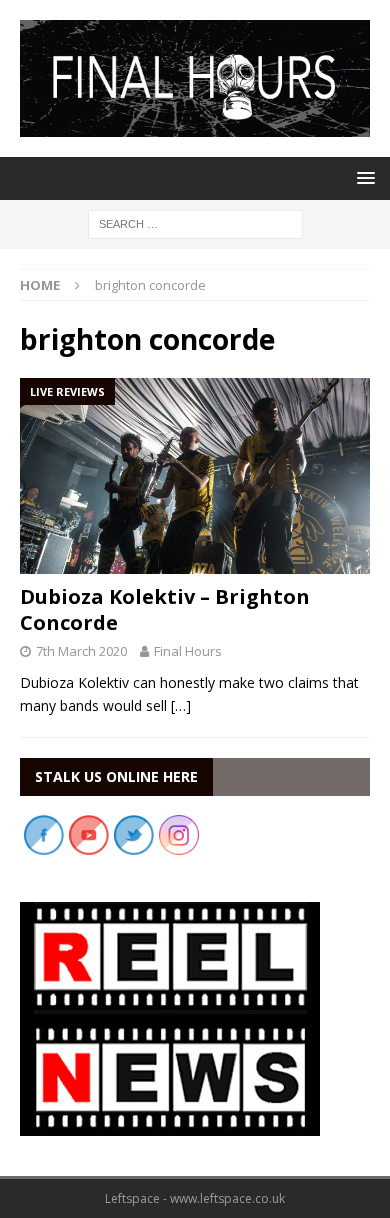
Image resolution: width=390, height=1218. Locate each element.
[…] (181, 705)
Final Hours (188, 651)
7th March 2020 (81, 651)
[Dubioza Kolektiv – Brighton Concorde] (195, 476)
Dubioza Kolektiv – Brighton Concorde (165, 609)
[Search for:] (195, 222)
